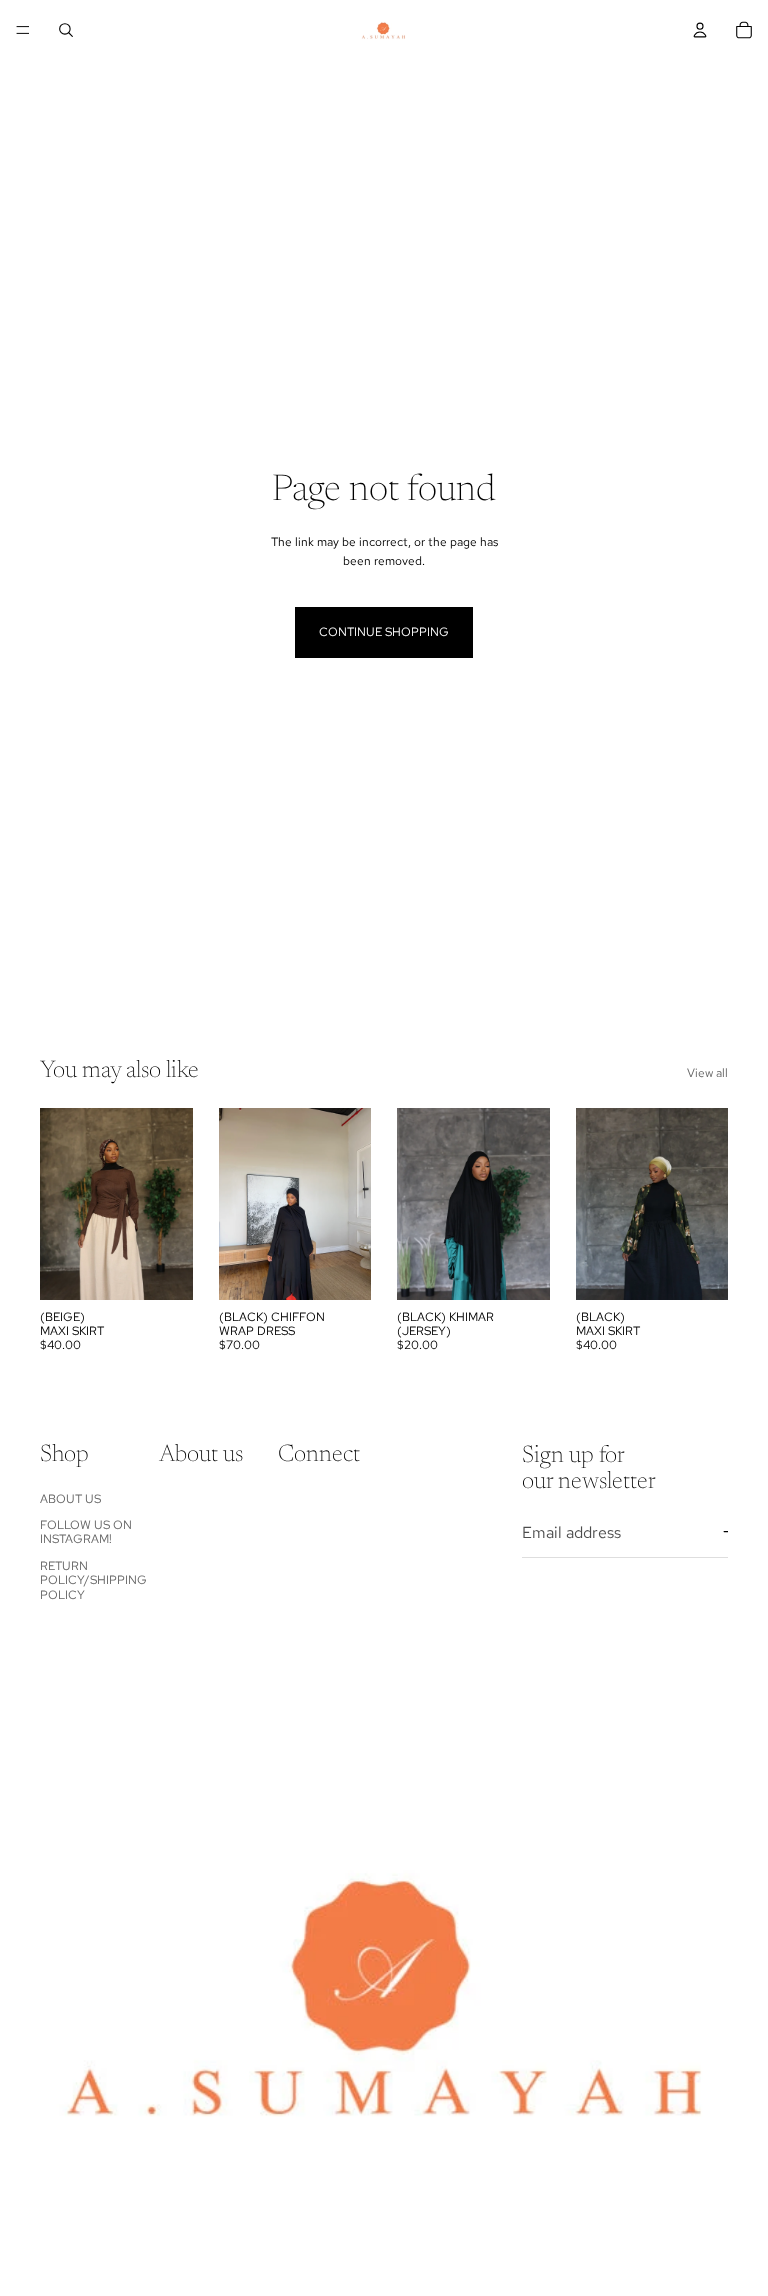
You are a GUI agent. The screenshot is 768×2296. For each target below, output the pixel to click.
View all (707, 1073)
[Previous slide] (47, 83)
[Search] (66, 30)
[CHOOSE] (162, 1269)
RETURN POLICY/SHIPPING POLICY (93, 1580)
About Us (70, 1499)
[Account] (700, 30)
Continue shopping (384, 632)
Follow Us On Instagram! (86, 1532)
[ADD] (519, 1269)
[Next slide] (706, 83)
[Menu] (23, 30)
